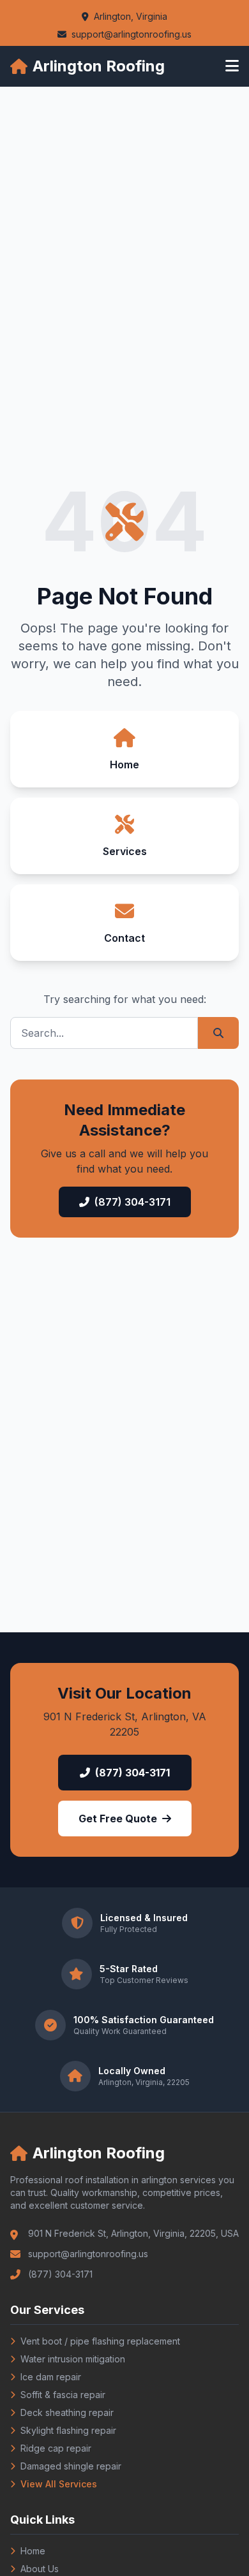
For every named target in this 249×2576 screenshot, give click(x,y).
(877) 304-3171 (132, 1202)
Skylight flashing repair (68, 2430)
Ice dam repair (51, 2377)
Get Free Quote (118, 1819)
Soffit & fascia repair (63, 2395)
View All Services (59, 2484)
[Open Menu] (232, 66)
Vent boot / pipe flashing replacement (100, 2341)
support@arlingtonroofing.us (132, 34)
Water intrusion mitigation (73, 2359)
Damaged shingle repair (71, 2466)
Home (33, 2551)
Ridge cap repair (56, 2448)
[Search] (218, 1033)
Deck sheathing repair (67, 2412)
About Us (40, 2569)
